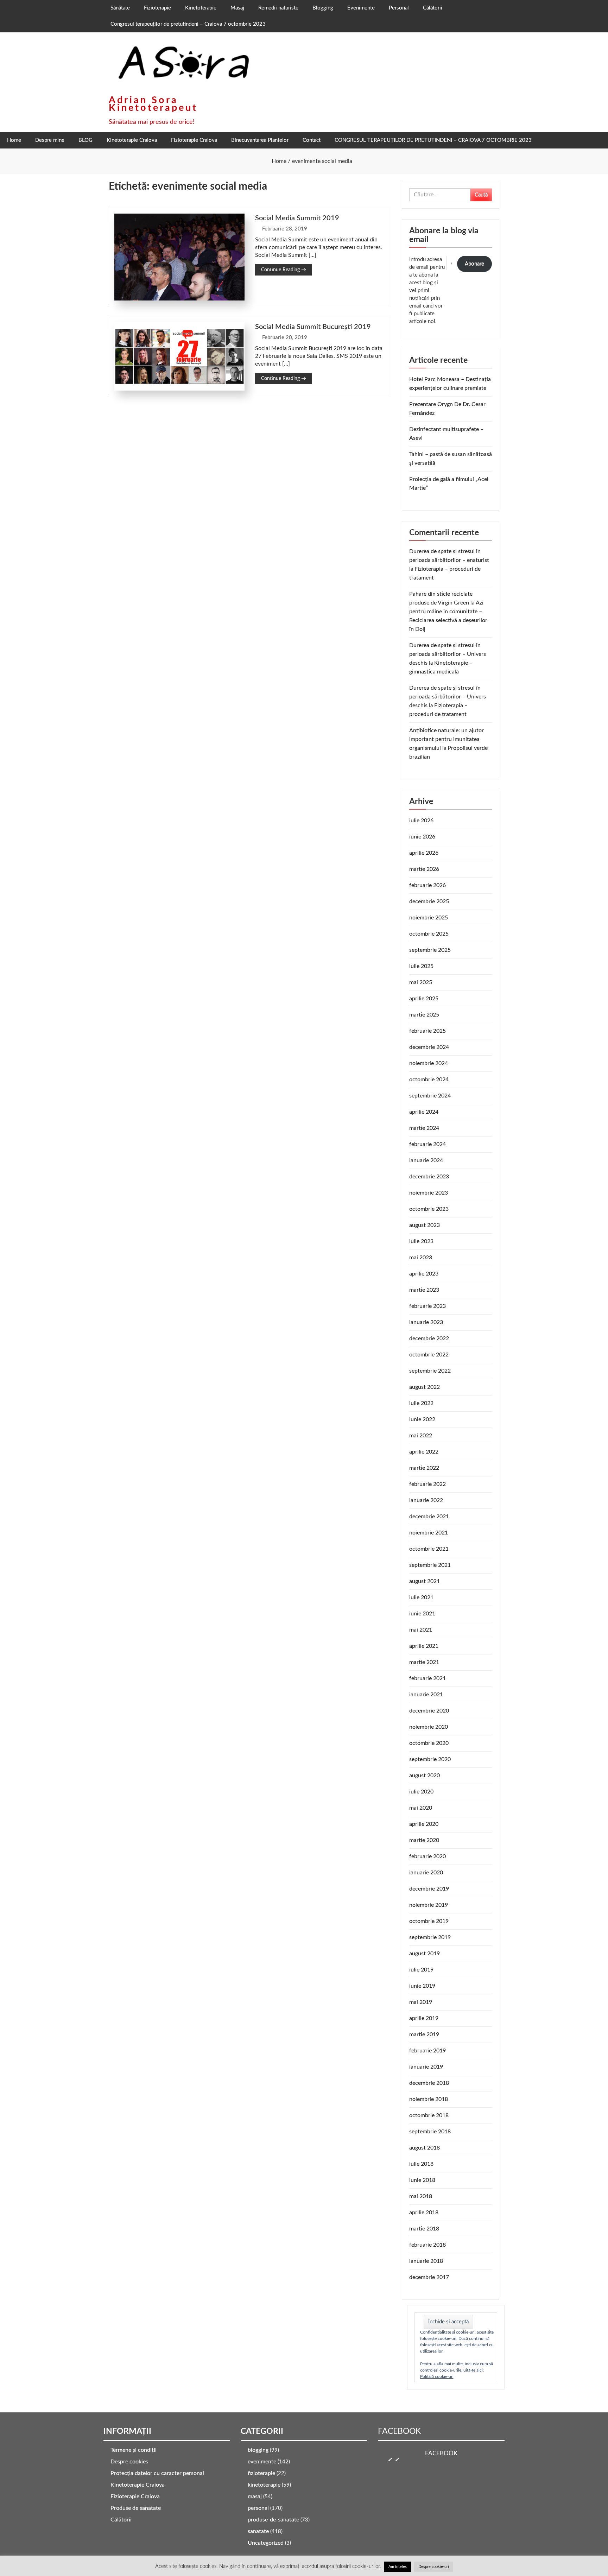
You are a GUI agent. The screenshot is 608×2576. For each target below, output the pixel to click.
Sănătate (120, 8)
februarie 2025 (427, 1031)
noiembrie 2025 (429, 918)
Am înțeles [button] (398, 2567)
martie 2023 (424, 1290)
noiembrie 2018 (429, 2099)
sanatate (258, 2531)
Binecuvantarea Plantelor (260, 140)
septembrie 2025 (430, 950)
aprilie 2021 (424, 1646)
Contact (312, 140)
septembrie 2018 (430, 2132)
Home (14, 140)
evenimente (262, 2462)
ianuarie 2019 (426, 2067)
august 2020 (425, 1776)
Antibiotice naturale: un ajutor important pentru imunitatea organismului (446, 739)
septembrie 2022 (430, 1371)
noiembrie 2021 (429, 1533)
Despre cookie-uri (434, 2567)
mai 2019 (421, 2002)
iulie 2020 (421, 1792)
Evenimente (361, 8)
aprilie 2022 (424, 1452)
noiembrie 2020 (429, 1727)
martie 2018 (424, 2229)
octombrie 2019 (429, 1921)
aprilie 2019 (424, 2018)
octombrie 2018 (429, 2115)
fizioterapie (261, 2473)
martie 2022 (424, 1468)
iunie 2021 (422, 1614)
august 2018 (425, 2148)
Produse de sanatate (136, 2508)
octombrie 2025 (429, 934)
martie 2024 (424, 1128)
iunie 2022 (422, 1419)
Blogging (323, 8)
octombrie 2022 (429, 1355)
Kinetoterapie (201, 8)
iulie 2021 (421, 1597)
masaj (255, 2496)
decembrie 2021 (429, 1517)
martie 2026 (424, 869)
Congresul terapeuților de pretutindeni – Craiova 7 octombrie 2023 (188, 24)
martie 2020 (424, 1840)
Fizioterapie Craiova (194, 140)
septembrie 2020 (430, 1759)
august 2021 (425, 1581)
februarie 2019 (427, 2051)
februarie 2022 (427, 1484)
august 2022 (425, 1387)
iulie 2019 (421, 1970)
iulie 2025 (421, 966)
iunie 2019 (422, 1986)
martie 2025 (424, 1015)
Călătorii (433, 8)
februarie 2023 (427, 1306)
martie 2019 (424, 2034)
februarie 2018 (427, 2245)
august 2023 (425, 1225)
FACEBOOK (399, 2431)
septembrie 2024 (430, 1096)
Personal (399, 8)
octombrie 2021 (429, 1549)
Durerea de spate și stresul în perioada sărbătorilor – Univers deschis (448, 654)
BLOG (85, 140)
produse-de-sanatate (273, 2520)
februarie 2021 (427, 1678)
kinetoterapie (264, 2485)
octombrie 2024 (429, 1080)
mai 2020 (421, 1808)
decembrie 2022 (429, 1338)
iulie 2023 (421, 1241)
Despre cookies (129, 2462)
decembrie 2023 (429, 1177)
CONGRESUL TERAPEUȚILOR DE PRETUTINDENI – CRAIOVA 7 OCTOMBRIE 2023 (433, 140)
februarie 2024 (427, 1144)
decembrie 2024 (429, 1047)
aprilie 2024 (424, 1112)
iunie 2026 (422, 837)
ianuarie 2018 (426, 2261)
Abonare (474, 264)
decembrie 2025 (429, 901)
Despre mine (50, 140)
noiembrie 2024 (429, 1063)
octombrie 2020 (429, 1743)
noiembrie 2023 (429, 1193)
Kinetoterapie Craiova (132, 140)
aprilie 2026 (424, 853)
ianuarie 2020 (426, 1873)
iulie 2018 (421, 2164)
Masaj (237, 8)
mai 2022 (421, 1436)
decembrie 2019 (429, 1889)
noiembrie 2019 (429, 1905)
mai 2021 (421, 1630)
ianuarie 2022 (426, 1500)
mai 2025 (421, 982)
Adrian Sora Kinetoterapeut (153, 104)
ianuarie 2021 (426, 1695)
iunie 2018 (422, 2180)
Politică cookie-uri (437, 2376)
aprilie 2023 (424, 1274)
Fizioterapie (157, 8)
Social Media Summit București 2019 (313, 327)
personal (258, 2508)
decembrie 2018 (429, 2083)
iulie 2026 (421, 821)
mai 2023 (421, 1258)
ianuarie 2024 (426, 1160)
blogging (258, 2450)
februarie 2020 (427, 1856)
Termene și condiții (134, 2450)
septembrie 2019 (430, 1937)
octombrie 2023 (429, 1209)
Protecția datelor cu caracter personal (157, 2473)
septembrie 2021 (430, 1565)
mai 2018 (421, 2196)
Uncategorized (266, 2543)
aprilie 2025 (424, 999)
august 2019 (425, 1954)
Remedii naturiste (278, 8)
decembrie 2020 (429, 1711)
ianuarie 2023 (426, 1322)
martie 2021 (424, 1662)
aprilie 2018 (424, 2213)
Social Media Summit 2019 (297, 218)
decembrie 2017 (429, 2277)
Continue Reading (284, 270)
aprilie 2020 (424, 1824)
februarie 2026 (427, 885)
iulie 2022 (421, 1403)
